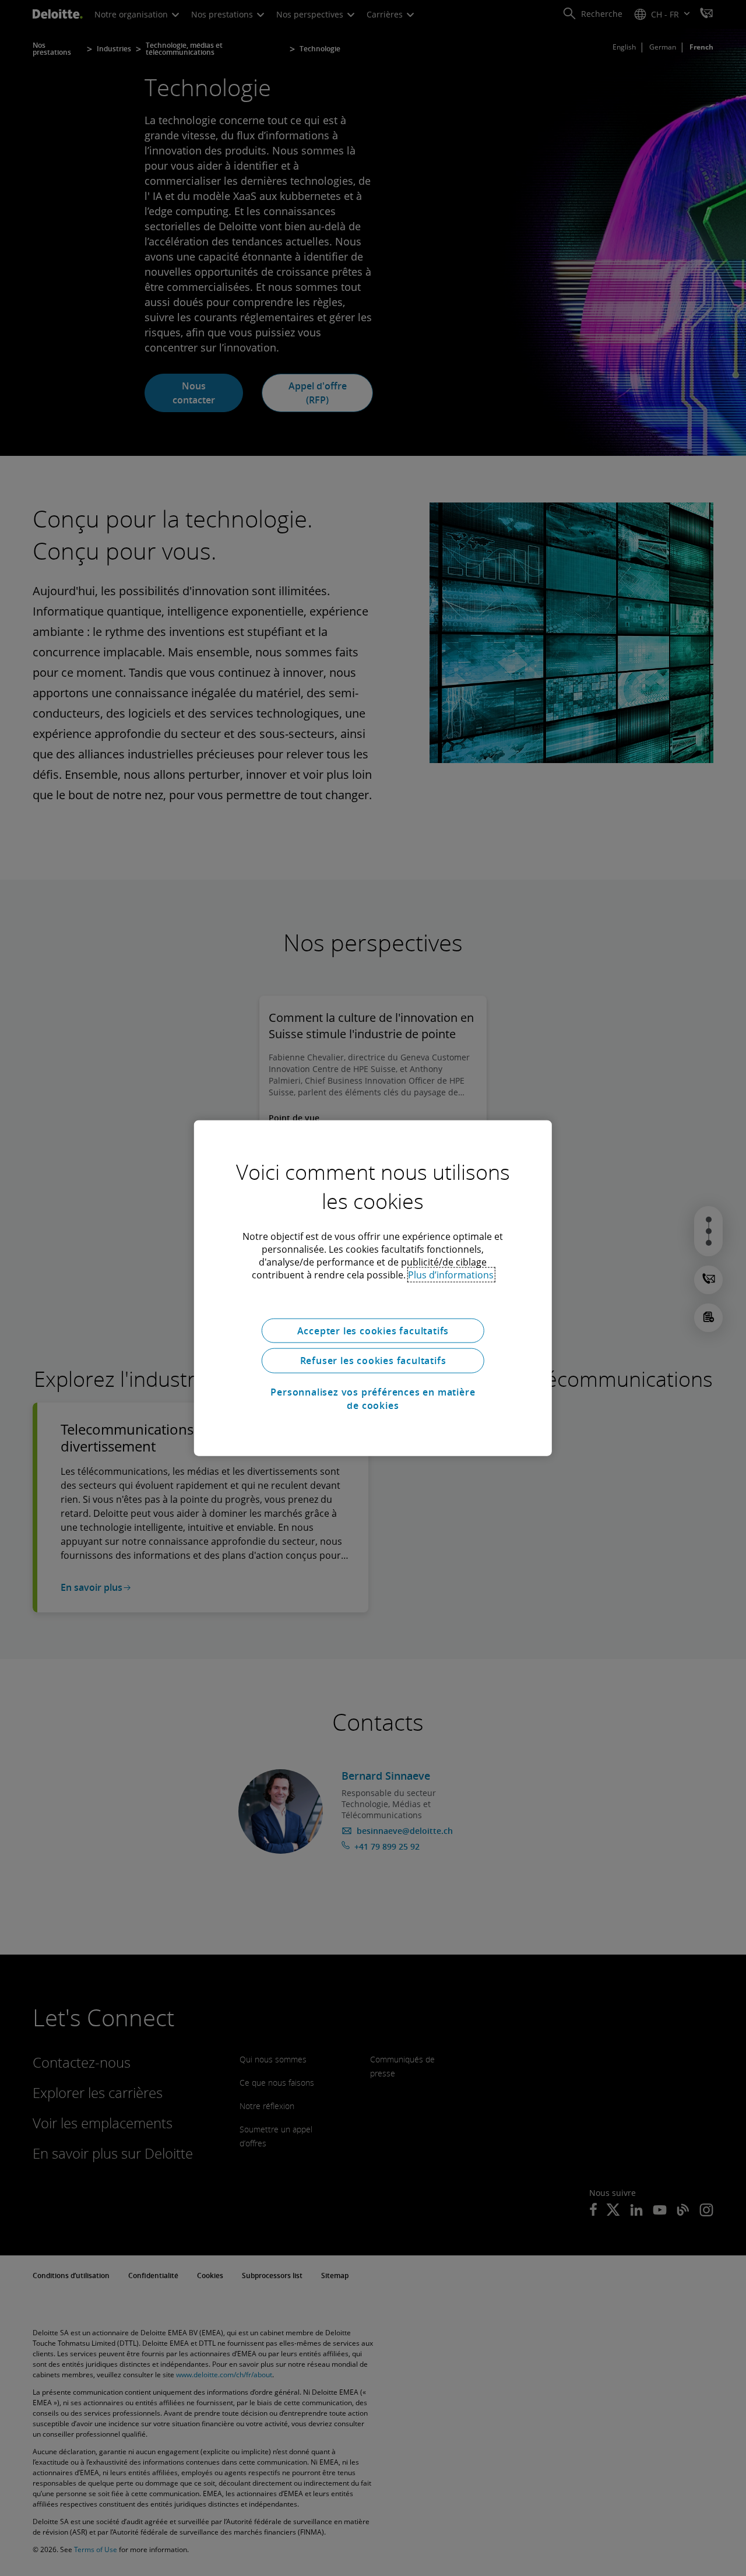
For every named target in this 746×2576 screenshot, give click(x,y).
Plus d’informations (451, 1274)
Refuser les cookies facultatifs (373, 1361)
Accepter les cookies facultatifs (373, 1330)
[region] (373, 1288)
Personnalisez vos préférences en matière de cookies (373, 1398)
